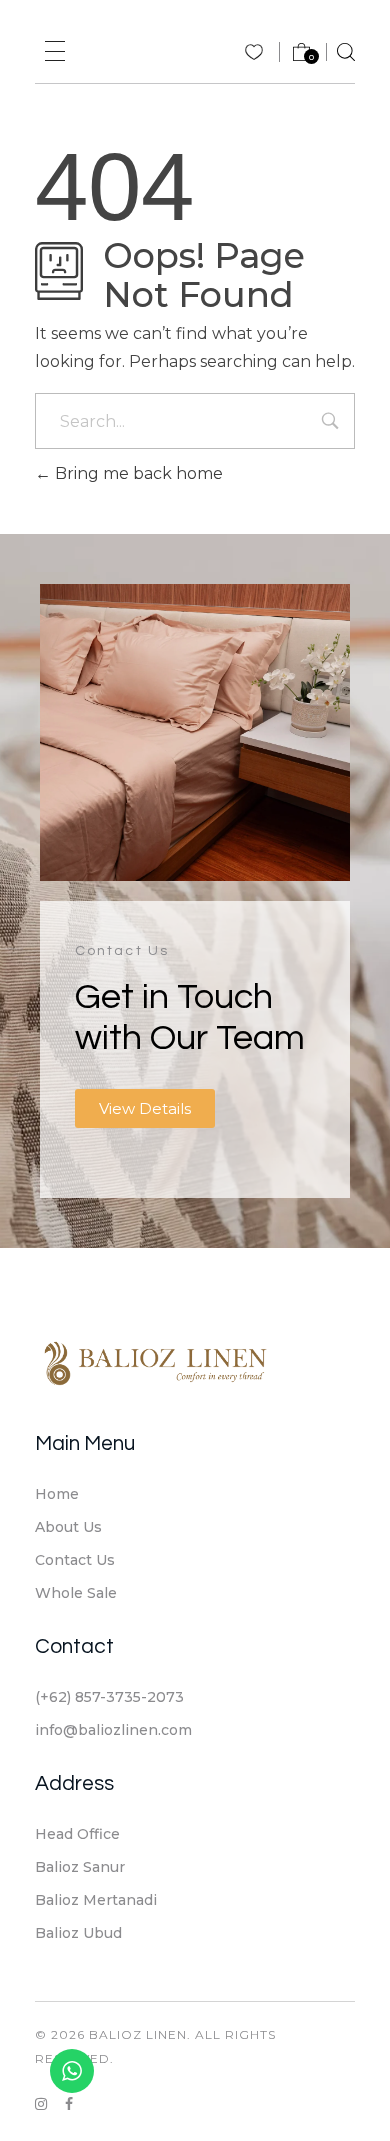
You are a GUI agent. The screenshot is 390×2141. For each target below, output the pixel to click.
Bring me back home (137, 473)
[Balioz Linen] (155, 1362)
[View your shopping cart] (291, 56)
